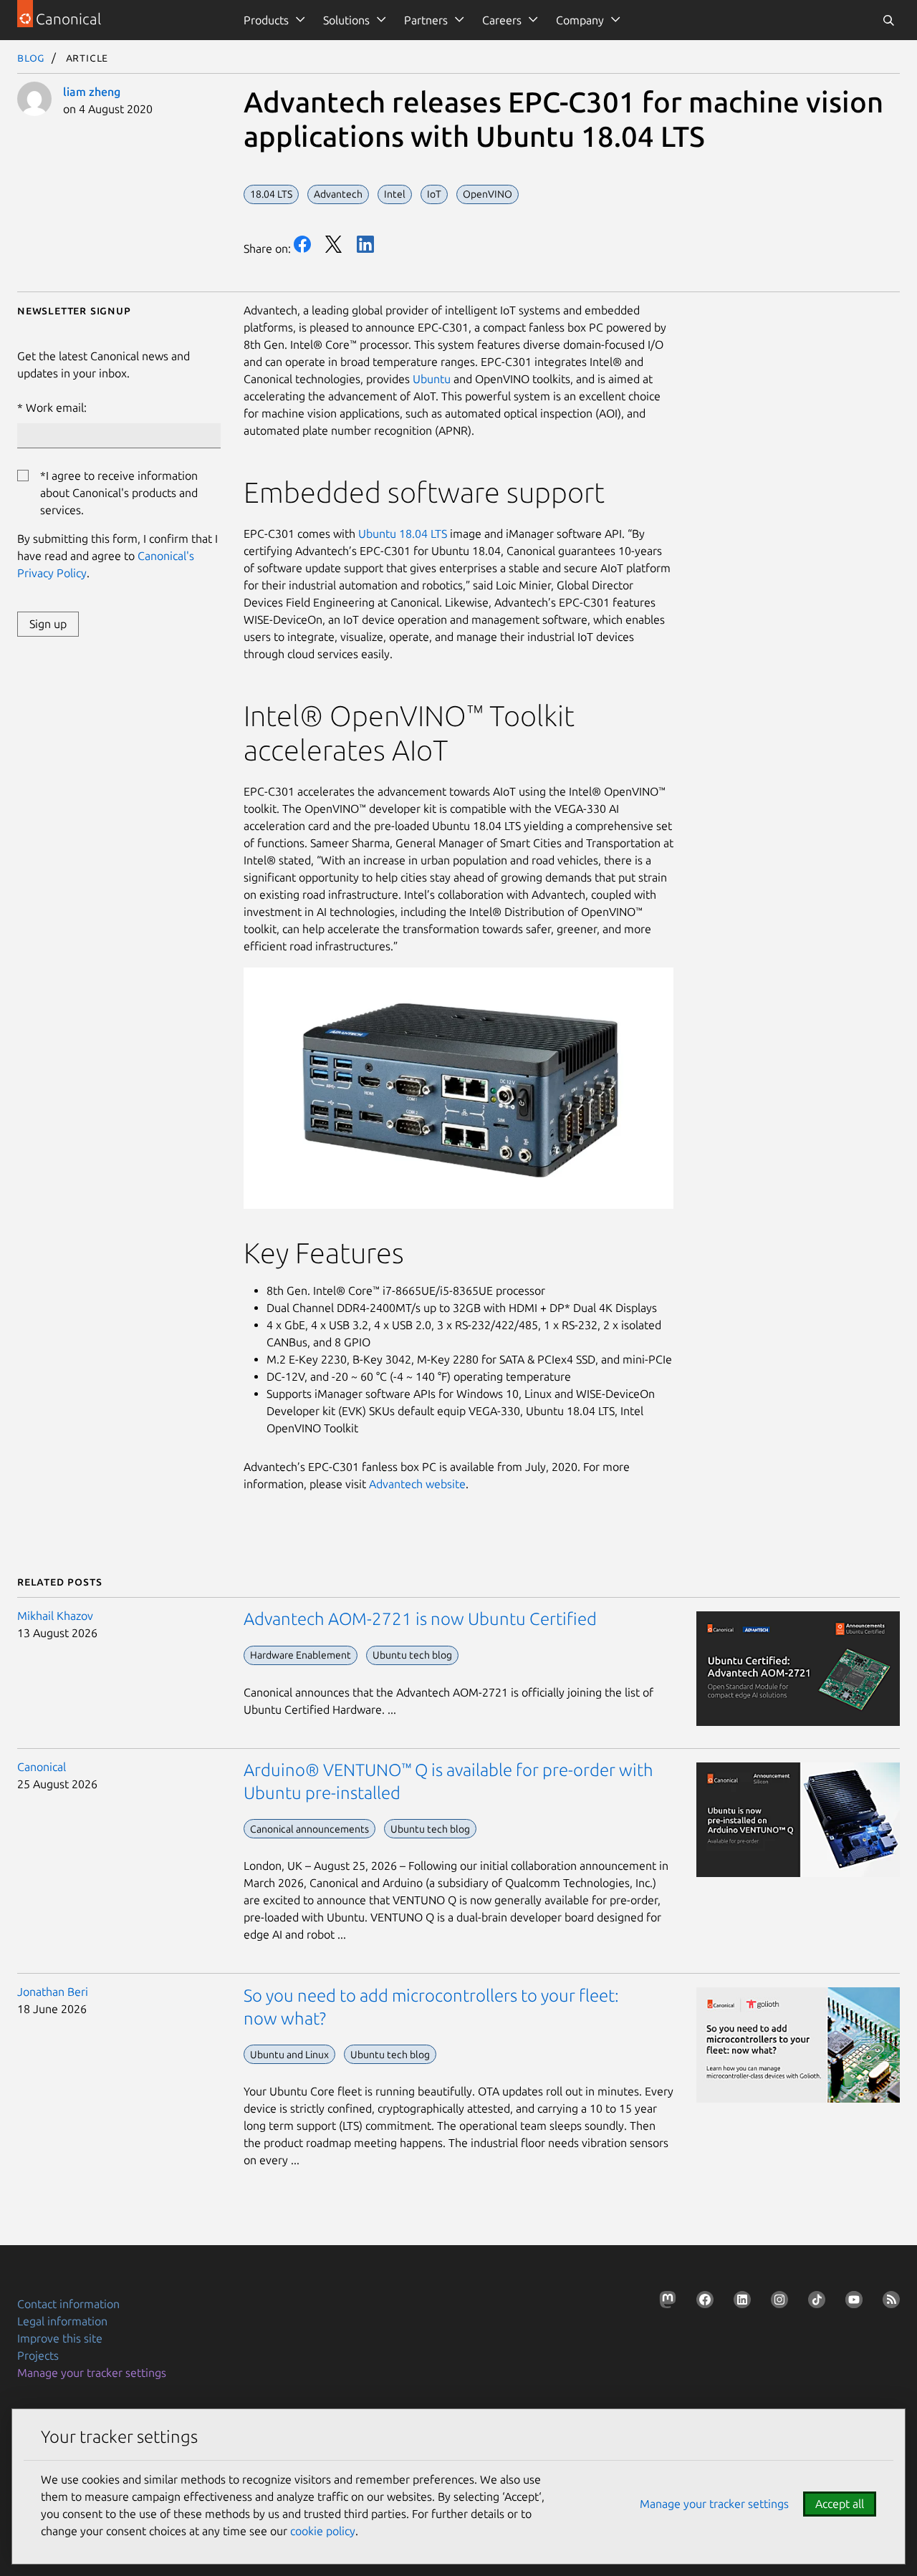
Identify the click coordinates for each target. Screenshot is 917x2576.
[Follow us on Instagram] (777, 2302)
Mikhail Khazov (55, 1616)
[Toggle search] (888, 20)
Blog (31, 57)
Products (266, 20)
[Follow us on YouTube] (851, 2302)
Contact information (68, 2304)
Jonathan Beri (53, 1992)
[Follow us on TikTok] (814, 2302)
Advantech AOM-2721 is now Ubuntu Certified (420, 1619)
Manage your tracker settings (92, 2373)
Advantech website (417, 1484)
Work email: (56, 407)
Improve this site (60, 2338)
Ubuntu (433, 379)
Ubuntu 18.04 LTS (403, 534)
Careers (502, 20)
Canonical (42, 1767)
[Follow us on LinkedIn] (739, 2302)
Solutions (346, 20)
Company (580, 20)
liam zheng (92, 92)
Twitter (334, 244)
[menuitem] (272, 20)
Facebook (302, 244)
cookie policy (323, 2531)
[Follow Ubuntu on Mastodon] (665, 2302)
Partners (426, 20)
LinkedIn (365, 244)
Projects (38, 2355)
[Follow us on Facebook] (702, 2302)
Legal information (62, 2321)
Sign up (48, 624)
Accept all (840, 2504)
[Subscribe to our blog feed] (888, 2302)
